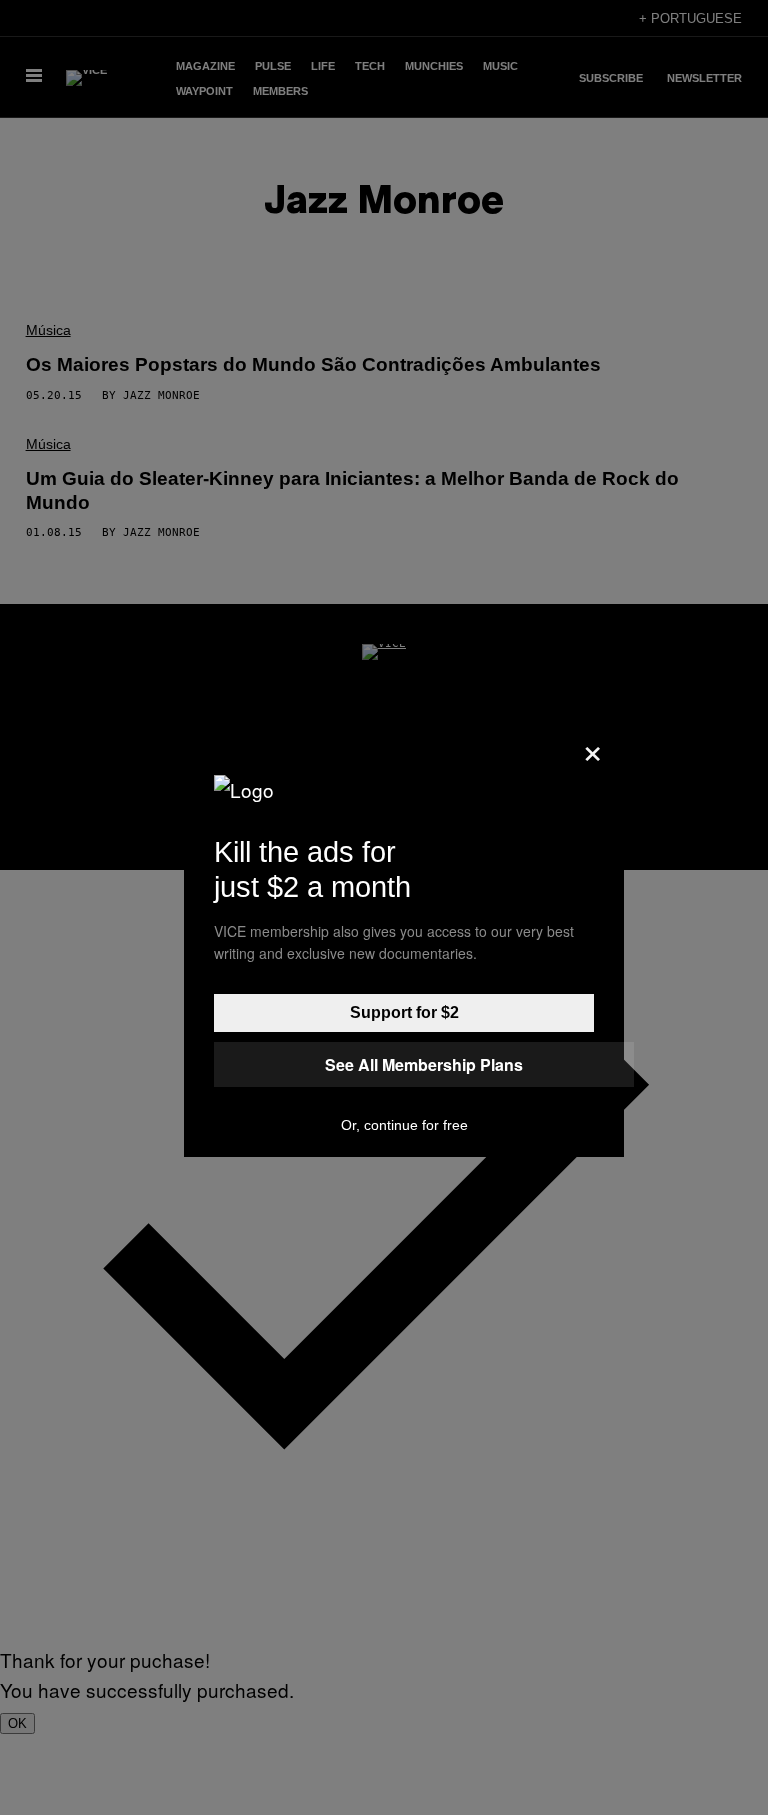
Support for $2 (404, 1012)
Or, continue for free (404, 1125)
